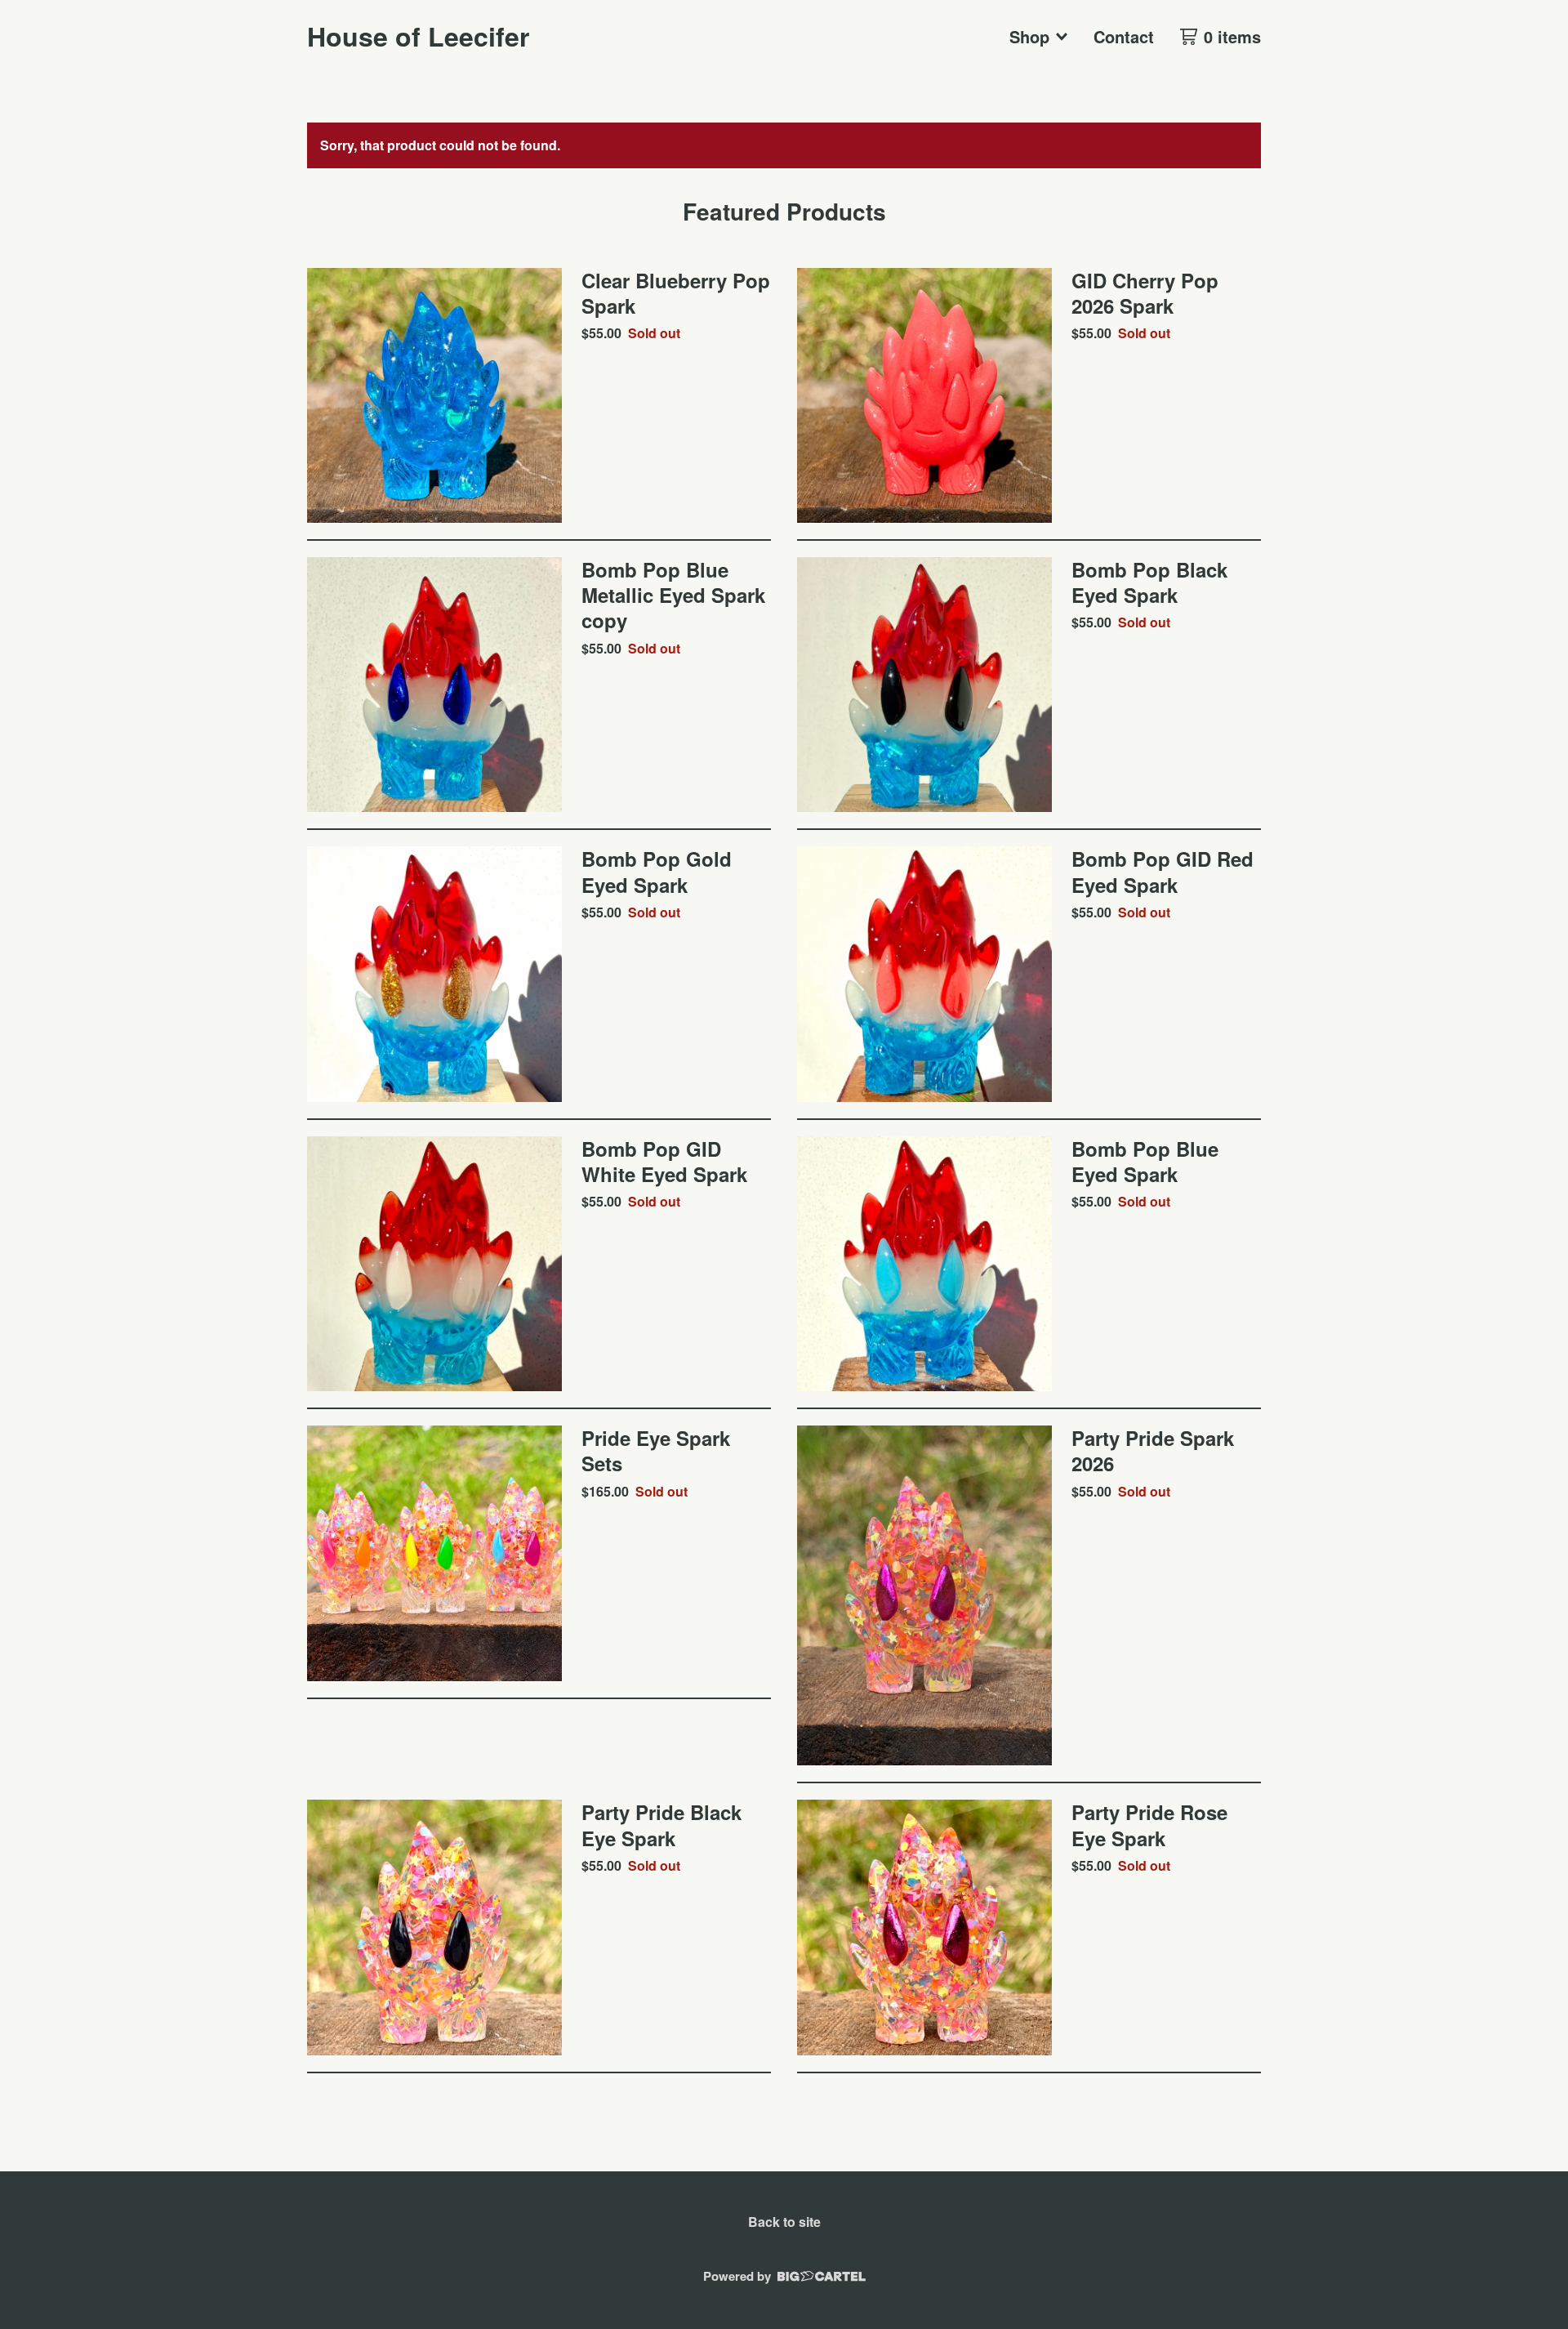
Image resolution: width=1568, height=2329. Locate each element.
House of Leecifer (418, 36)
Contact (1124, 36)
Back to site (784, 2222)
